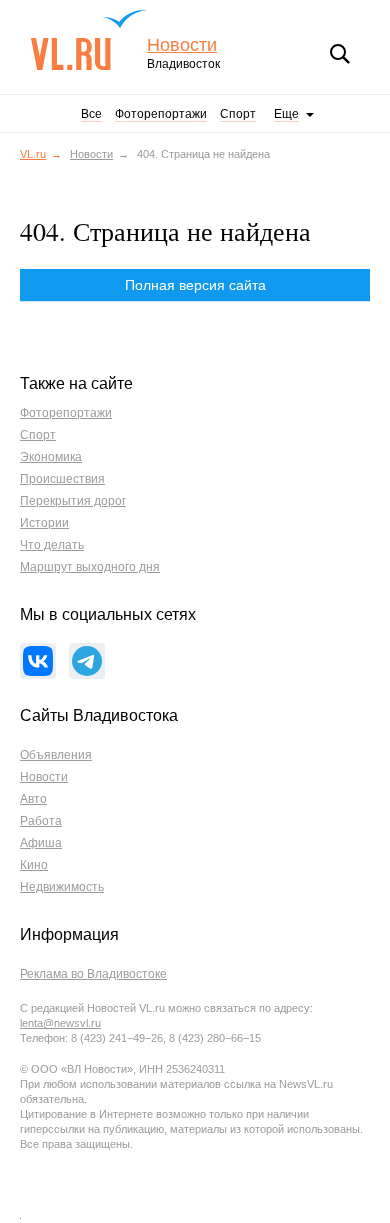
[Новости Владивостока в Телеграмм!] (87, 661)
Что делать (52, 545)
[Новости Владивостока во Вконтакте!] (38, 661)
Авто (33, 799)
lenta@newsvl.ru (60, 1023)
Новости (182, 45)
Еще (286, 114)
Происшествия (62, 479)
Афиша (41, 843)
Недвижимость (62, 887)
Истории (44, 523)
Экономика (51, 457)
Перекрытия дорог (73, 501)
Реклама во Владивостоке (93, 974)
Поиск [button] (340, 54)
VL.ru (88, 40)
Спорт (238, 114)
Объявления (56, 755)
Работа (41, 821)
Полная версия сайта (195, 285)
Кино (34, 865)
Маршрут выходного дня (90, 567)
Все (91, 114)
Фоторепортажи (161, 114)
